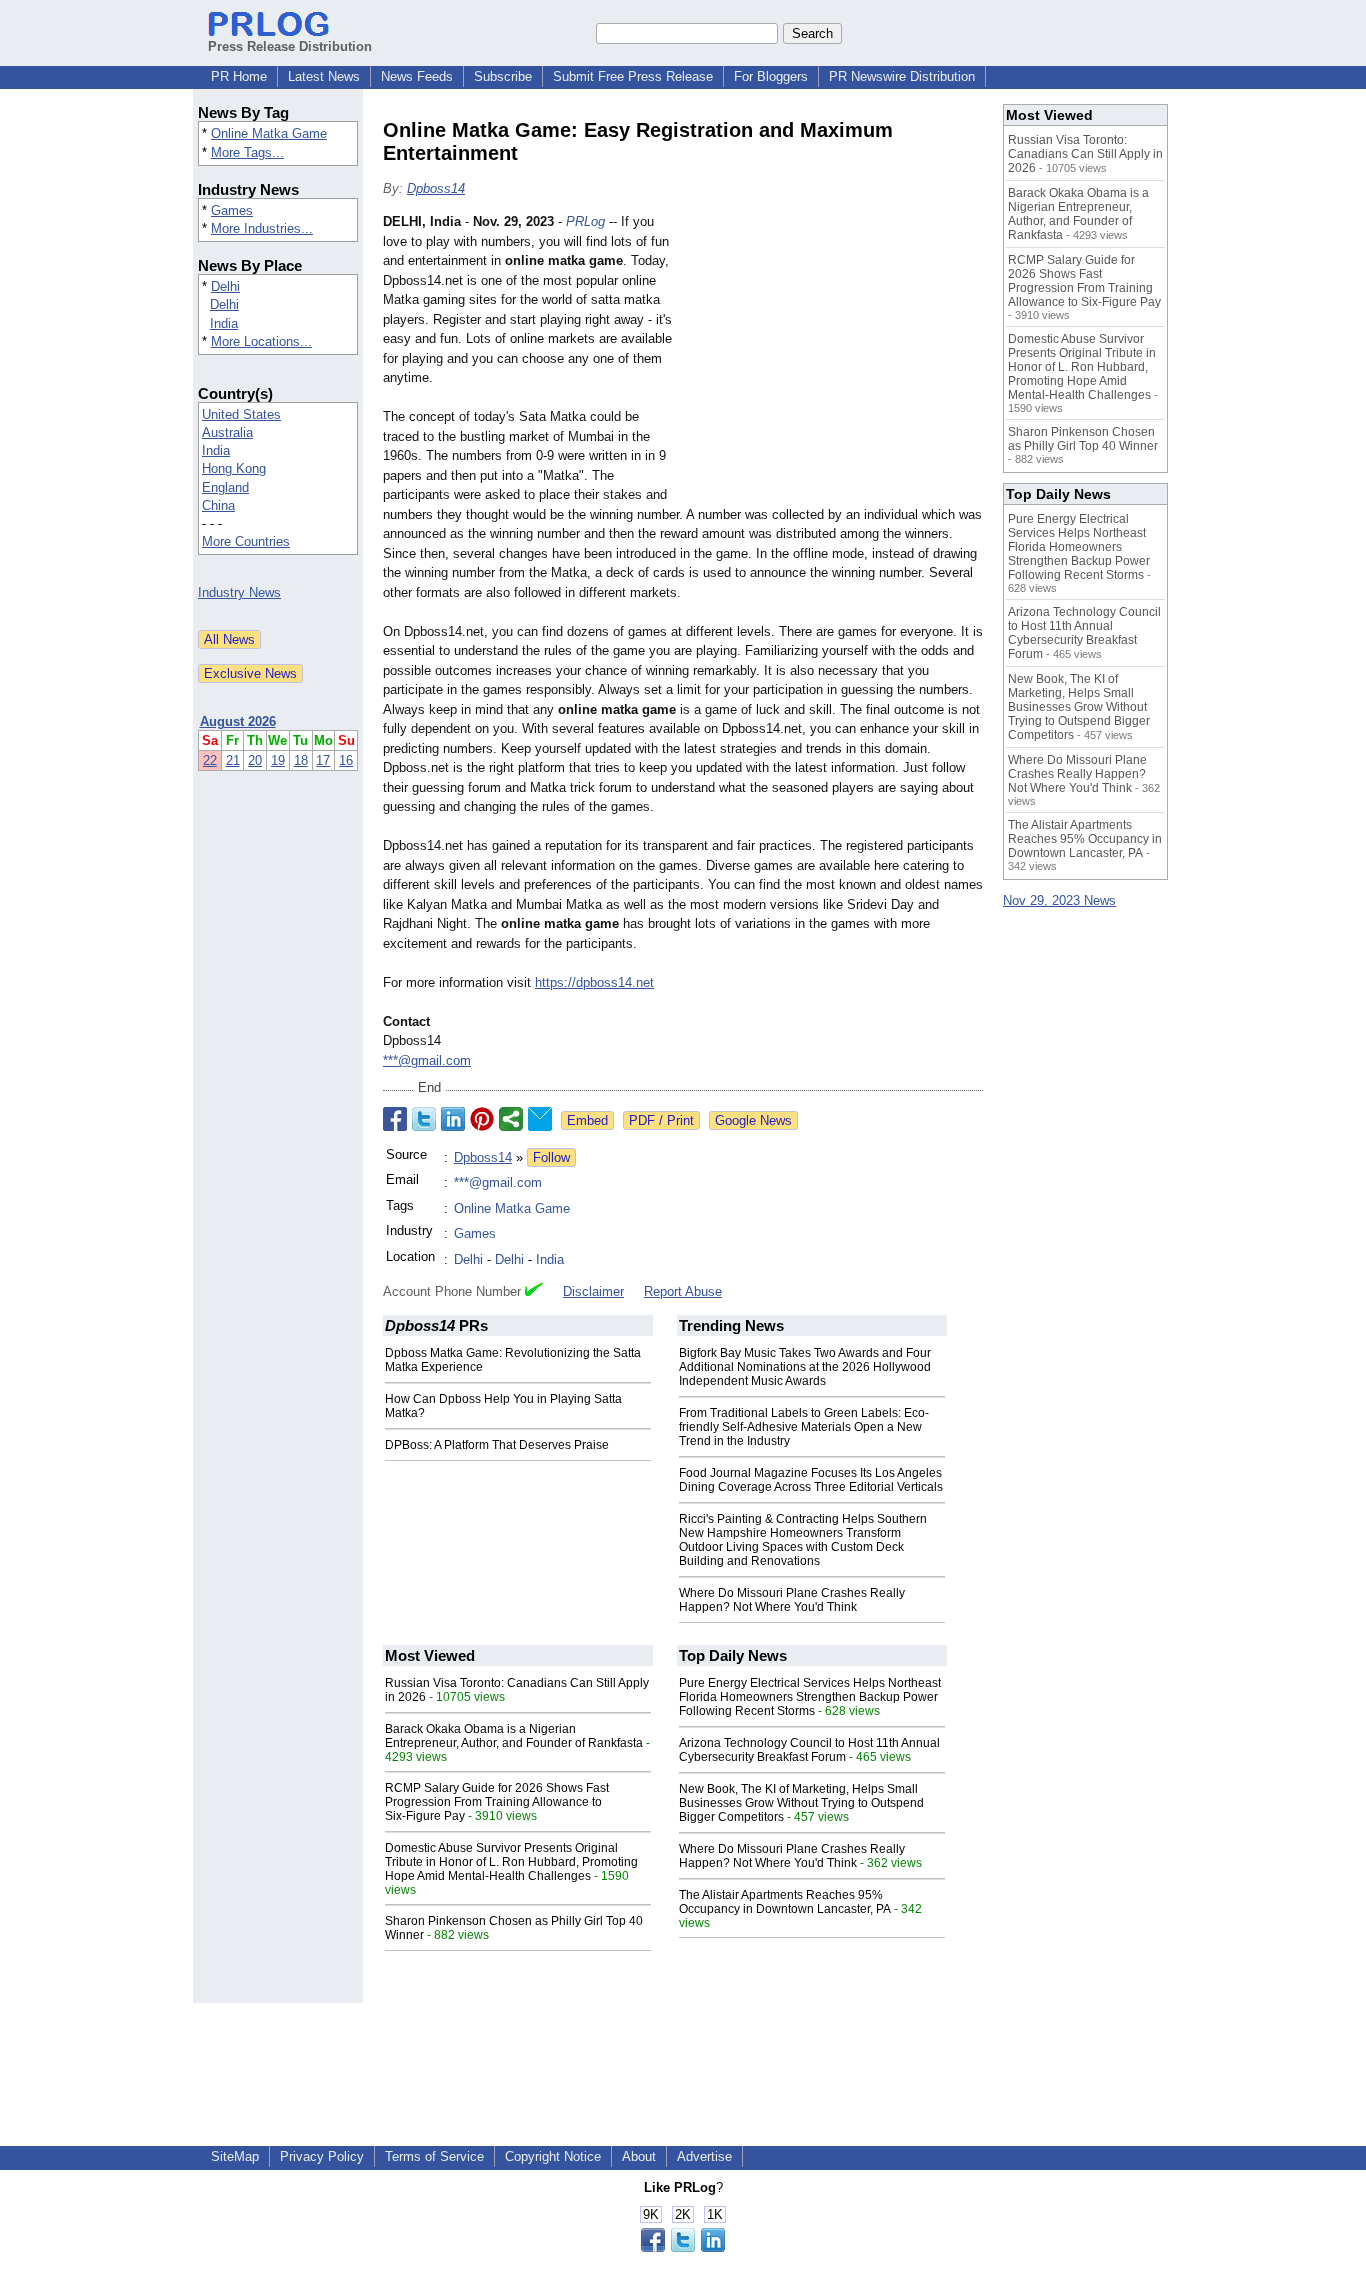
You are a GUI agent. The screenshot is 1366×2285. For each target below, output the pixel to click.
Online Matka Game (269, 133)
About (639, 2156)
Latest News (324, 76)
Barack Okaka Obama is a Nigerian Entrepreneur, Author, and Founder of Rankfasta (514, 1736)
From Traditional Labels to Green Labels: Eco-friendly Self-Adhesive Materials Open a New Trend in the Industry (804, 1427)
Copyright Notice (553, 2156)
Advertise (704, 2156)
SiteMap (235, 2156)
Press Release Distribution (290, 46)
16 (346, 760)
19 (278, 760)
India (224, 323)
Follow (551, 1157)
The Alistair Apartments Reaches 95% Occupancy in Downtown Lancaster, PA (785, 1902)
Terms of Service (434, 2156)
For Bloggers (771, 76)
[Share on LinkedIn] (453, 1119)
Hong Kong (234, 468)
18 (301, 760)
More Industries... (262, 228)
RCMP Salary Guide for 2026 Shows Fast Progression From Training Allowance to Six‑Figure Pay (497, 1802)
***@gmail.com (427, 1060)
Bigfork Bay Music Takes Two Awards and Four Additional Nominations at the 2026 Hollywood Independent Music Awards (805, 1367)
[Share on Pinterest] (482, 1119)
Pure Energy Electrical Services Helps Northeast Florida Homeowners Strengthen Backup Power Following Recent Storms (810, 1697)
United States (241, 414)
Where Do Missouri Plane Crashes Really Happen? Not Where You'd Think (792, 1600)
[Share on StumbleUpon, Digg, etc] (511, 1119)
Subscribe (503, 76)
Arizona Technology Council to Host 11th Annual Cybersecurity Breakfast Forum (809, 1750)
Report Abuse (683, 1291)
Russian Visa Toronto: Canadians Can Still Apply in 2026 (1085, 154)
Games (232, 210)
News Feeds (417, 76)
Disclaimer (593, 1291)
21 (233, 760)
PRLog (585, 221)
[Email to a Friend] (540, 1119)
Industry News (239, 592)
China (218, 505)
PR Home (239, 76)
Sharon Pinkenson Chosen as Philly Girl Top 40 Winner (1083, 439)
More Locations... (261, 341)
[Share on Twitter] (424, 1119)
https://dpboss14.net (594, 982)
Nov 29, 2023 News (1059, 900)
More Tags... (247, 152)
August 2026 (238, 721)
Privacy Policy (322, 2156)
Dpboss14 (436, 188)
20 (255, 760)
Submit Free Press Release (633, 76)
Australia (227, 432)
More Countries (246, 541)
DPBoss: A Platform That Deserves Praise (497, 1445)
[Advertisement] (833, 359)
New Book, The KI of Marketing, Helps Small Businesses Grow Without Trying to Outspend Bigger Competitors (801, 1803)
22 (210, 760)
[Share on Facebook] (395, 1119)
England (225, 487)
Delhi (225, 286)
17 (323, 760)
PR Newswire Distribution (902, 76)
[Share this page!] (683, 2247)
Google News (753, 1120)
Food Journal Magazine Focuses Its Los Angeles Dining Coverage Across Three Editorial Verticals (811, 1480)
